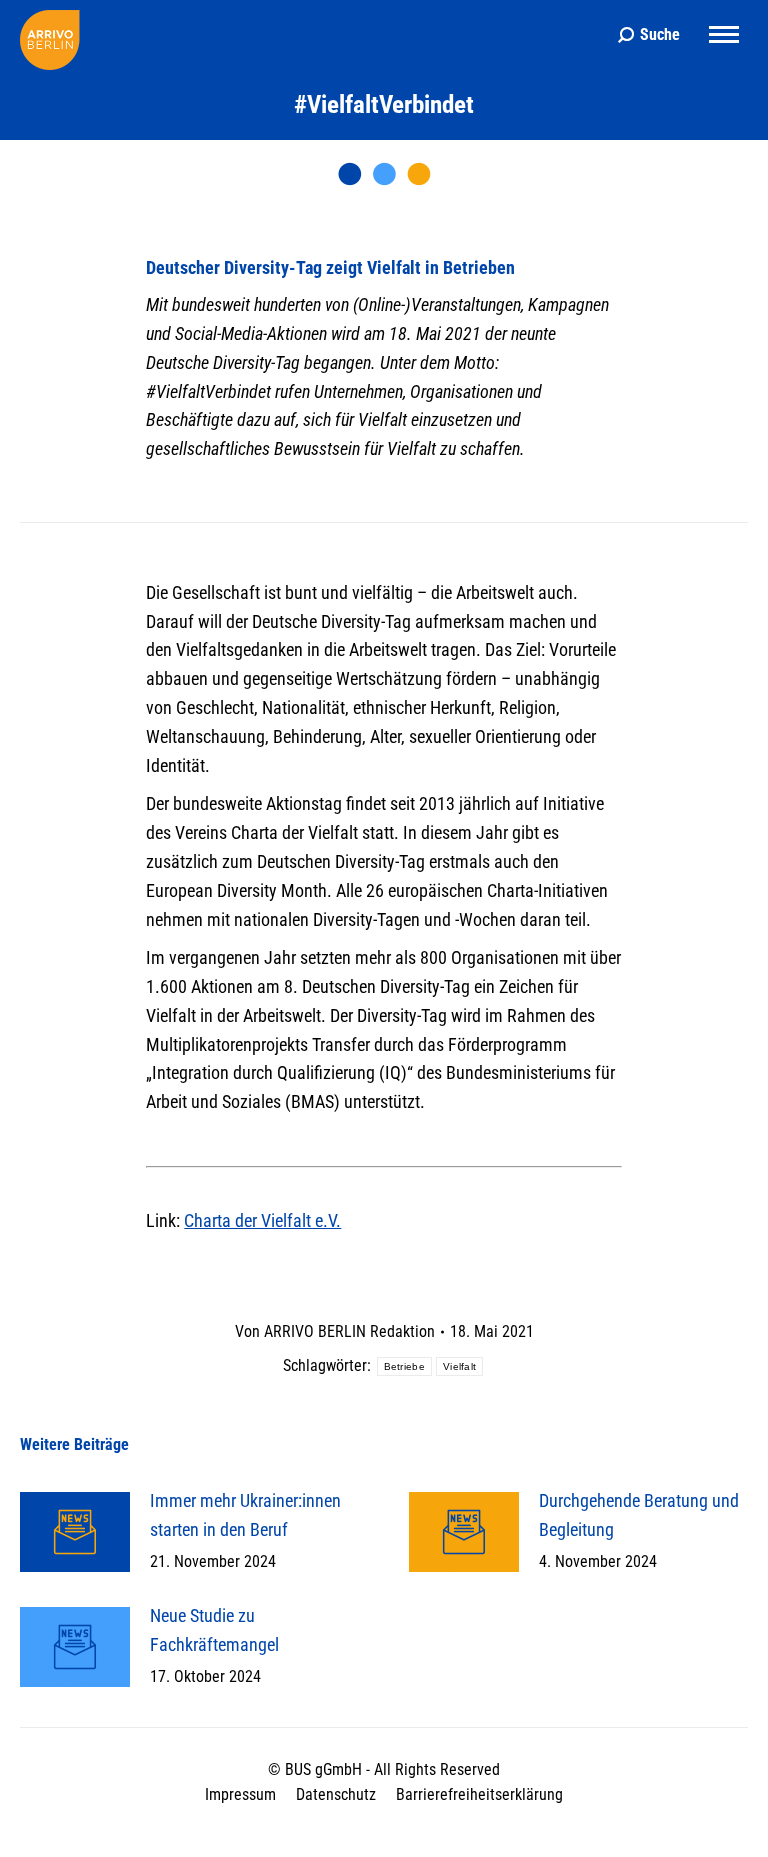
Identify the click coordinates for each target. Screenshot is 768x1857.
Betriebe (404, 1366)
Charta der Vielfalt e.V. (262, 1220)
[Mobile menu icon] (724, 34)
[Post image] (75, 1532)
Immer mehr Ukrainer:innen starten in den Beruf (245, 1515)
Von (335, 1331)
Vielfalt (459, 1366)
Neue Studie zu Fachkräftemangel (214, 1630)
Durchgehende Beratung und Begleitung (639, 1515)
